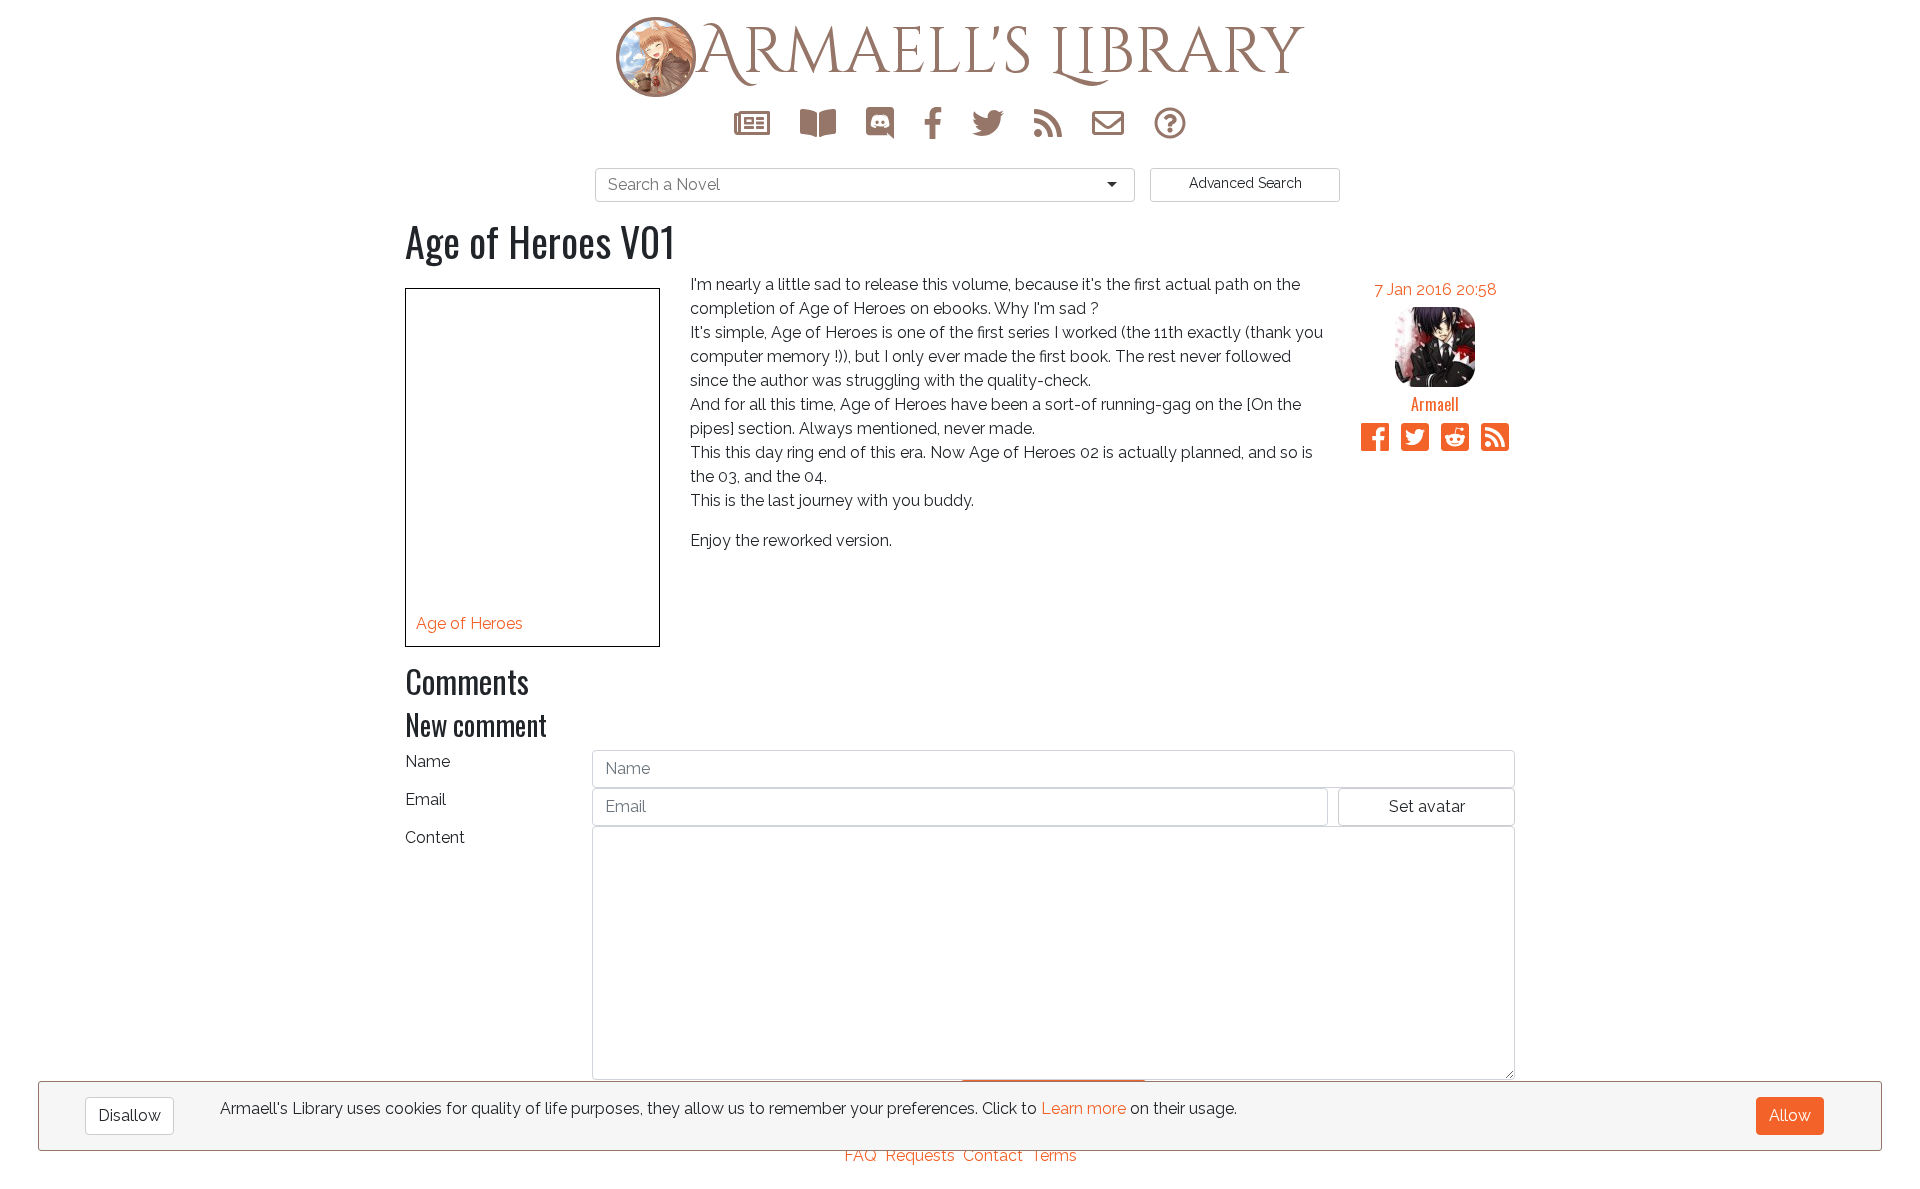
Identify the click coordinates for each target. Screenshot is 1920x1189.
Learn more (1083, 1108)
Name (427, 761)
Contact (993, 1155)
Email (425, 799)
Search (1245, 183)
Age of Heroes (469, 623)
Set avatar (1427, 806)
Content (435, 837)
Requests (920, 1155)
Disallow (129, 1115)
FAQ (860, 1155)
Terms (1054, 1155)
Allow (1790, 1115)
